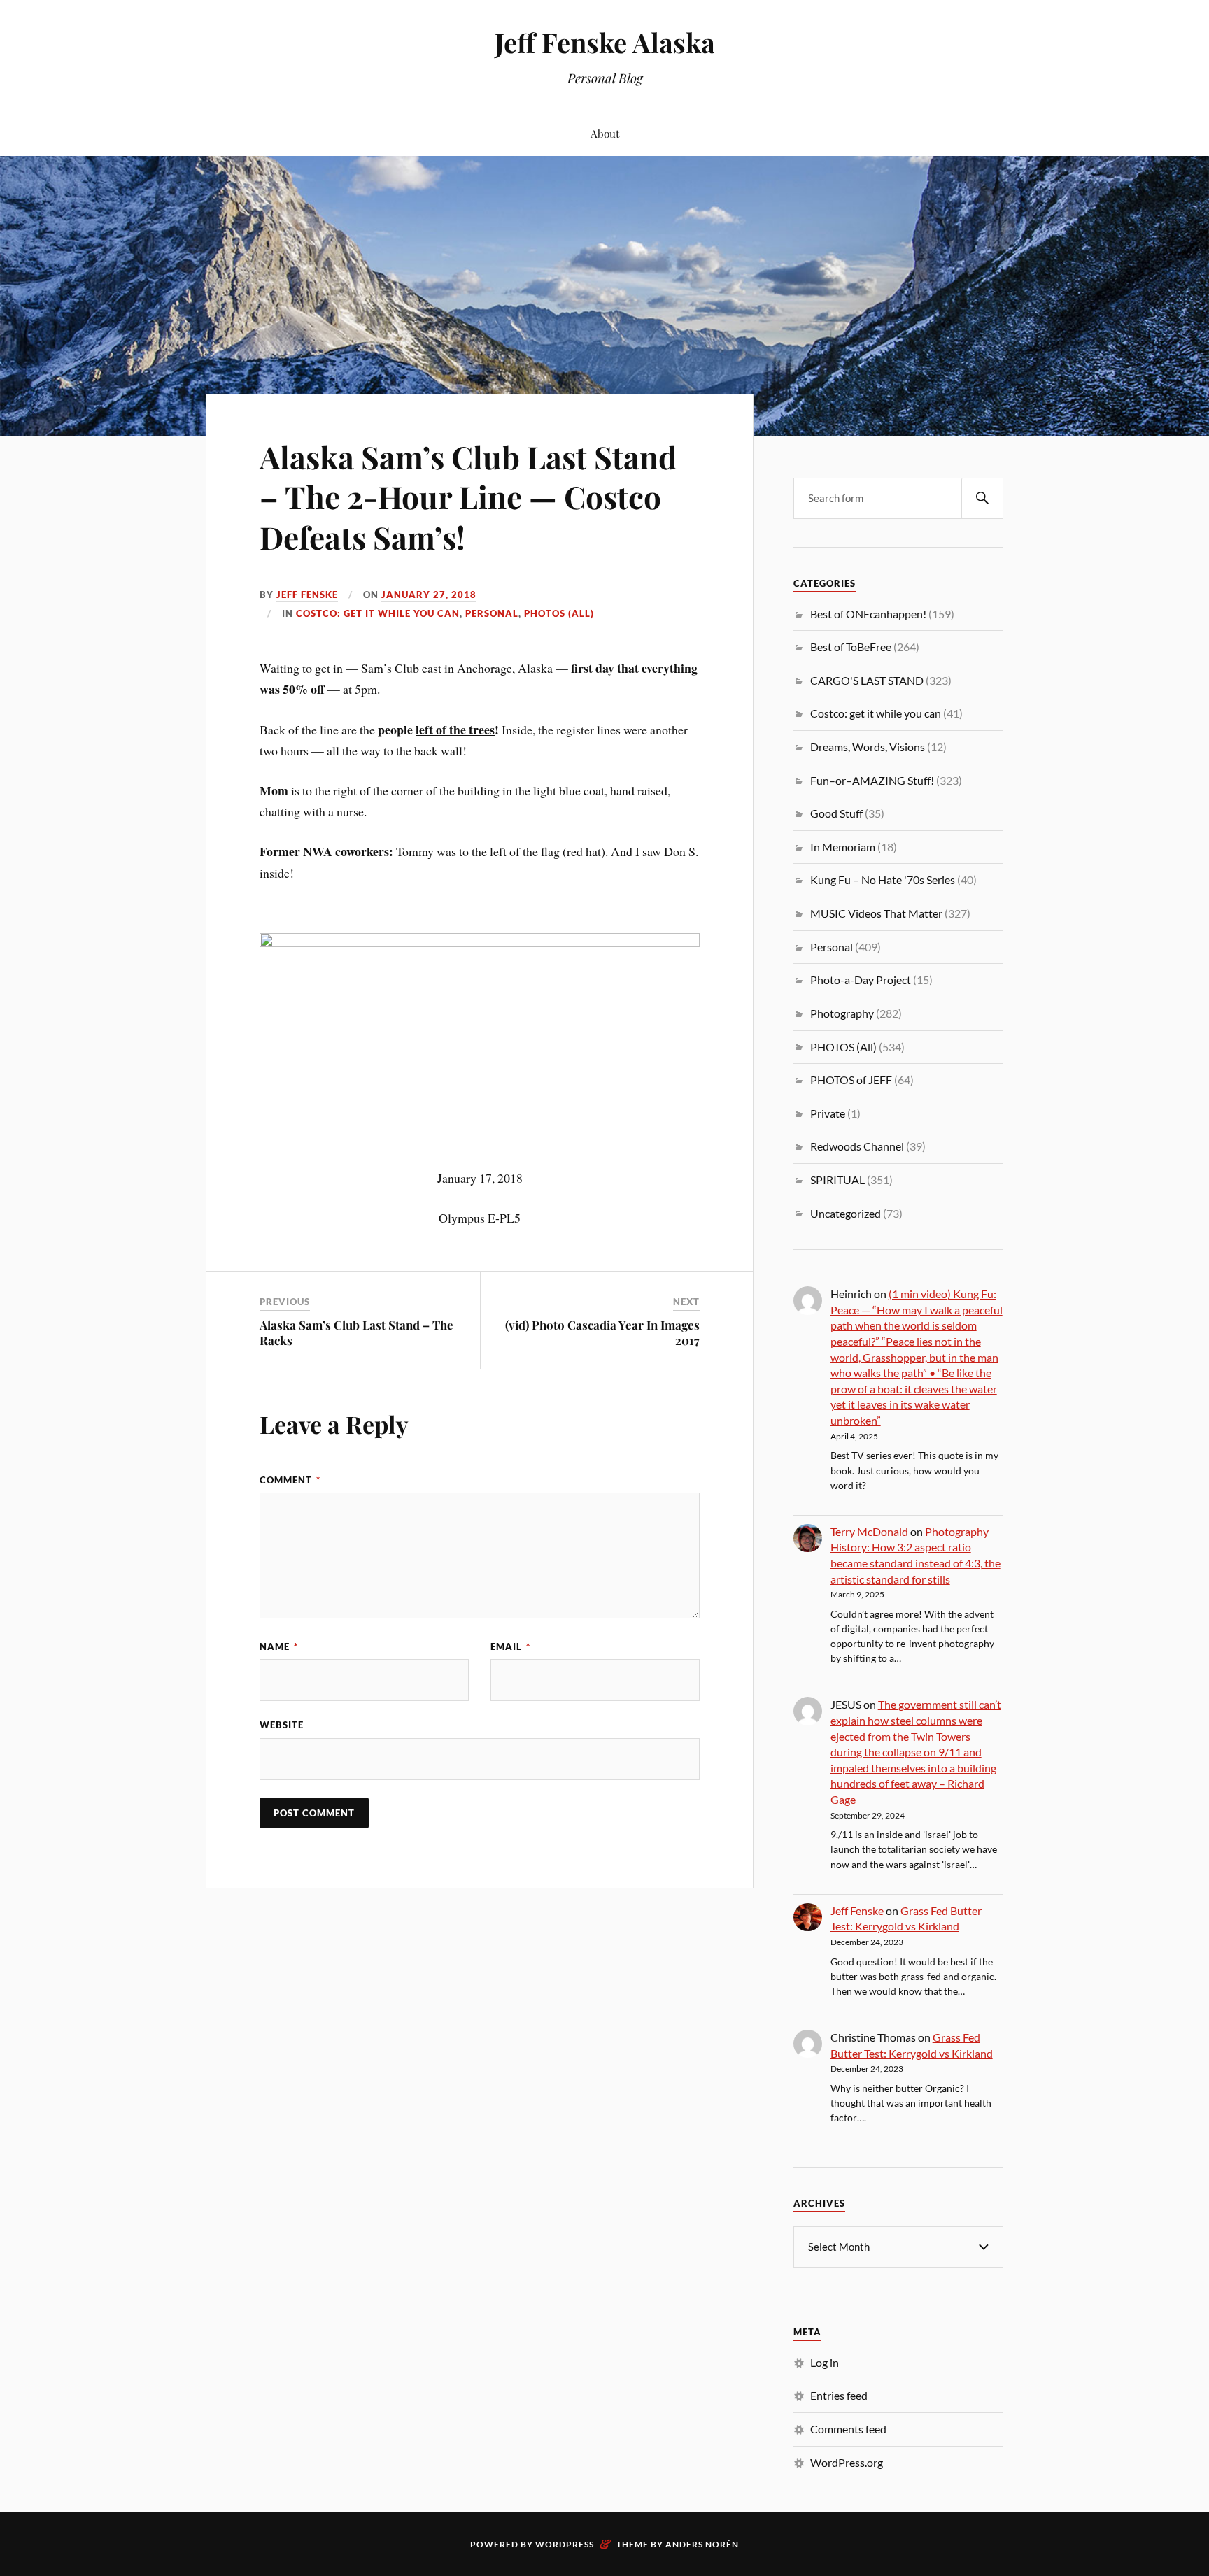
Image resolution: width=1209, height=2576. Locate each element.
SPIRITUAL (837, 1180)
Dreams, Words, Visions (868, 747)
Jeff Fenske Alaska (605, 42)
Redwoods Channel (857, 1146)
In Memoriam (843, 847)
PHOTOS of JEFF (851, 1080)
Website (282, 1725)
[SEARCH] (982, 498)
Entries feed (839, 2395)
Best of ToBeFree (851, 647)
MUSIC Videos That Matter (876, 913)
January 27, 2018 (429, 595)
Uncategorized (846, 1213)
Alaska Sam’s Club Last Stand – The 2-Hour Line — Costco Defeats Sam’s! (468, 497)
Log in (825, 2362)
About (605, 133)
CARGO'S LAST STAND (867, 680)
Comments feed (848, 2429)
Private (828, 1113)
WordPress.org (847, 2462)
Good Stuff (836, 813)
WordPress (565, 2544)
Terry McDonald (869, 1531)
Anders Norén (702, 2544)
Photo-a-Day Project (861, 980)
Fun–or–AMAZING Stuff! (872, 780)
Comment (290, 1480)
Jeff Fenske (307, 595)
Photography (842, 1013)
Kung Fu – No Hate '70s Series (883, 880)
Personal (492, 613)
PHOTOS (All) (559, 613)
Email (510, 1646)
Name (279, 1646)
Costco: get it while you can (378, 613)
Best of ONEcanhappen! (868, 614)
